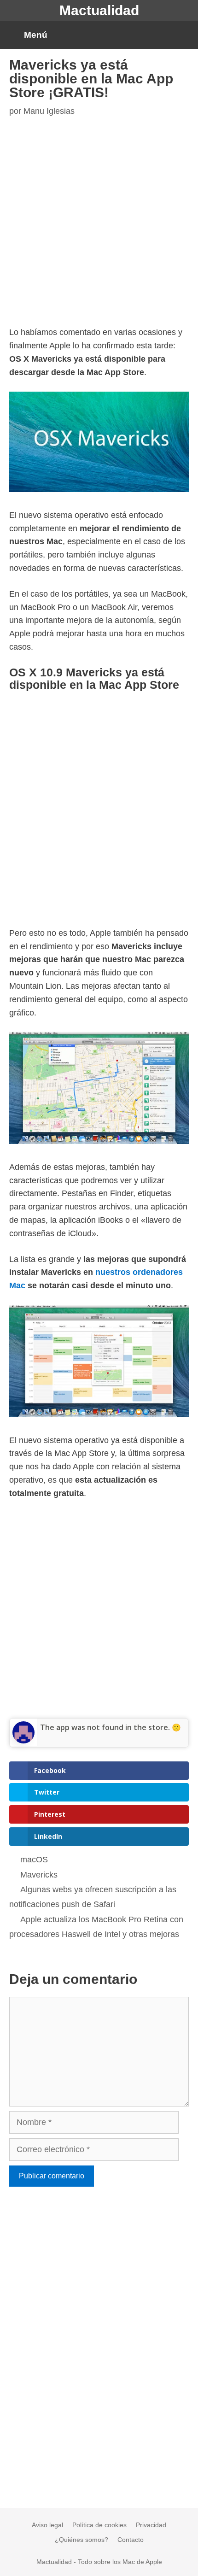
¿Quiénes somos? (82, 2540)
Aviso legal (47, 2525)
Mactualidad (99, 10)
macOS (34, 1860)
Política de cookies (99, 2525)
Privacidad (151, 2525)
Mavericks (39, 1875)
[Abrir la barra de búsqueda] (183, 35)
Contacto (131, 2540)
